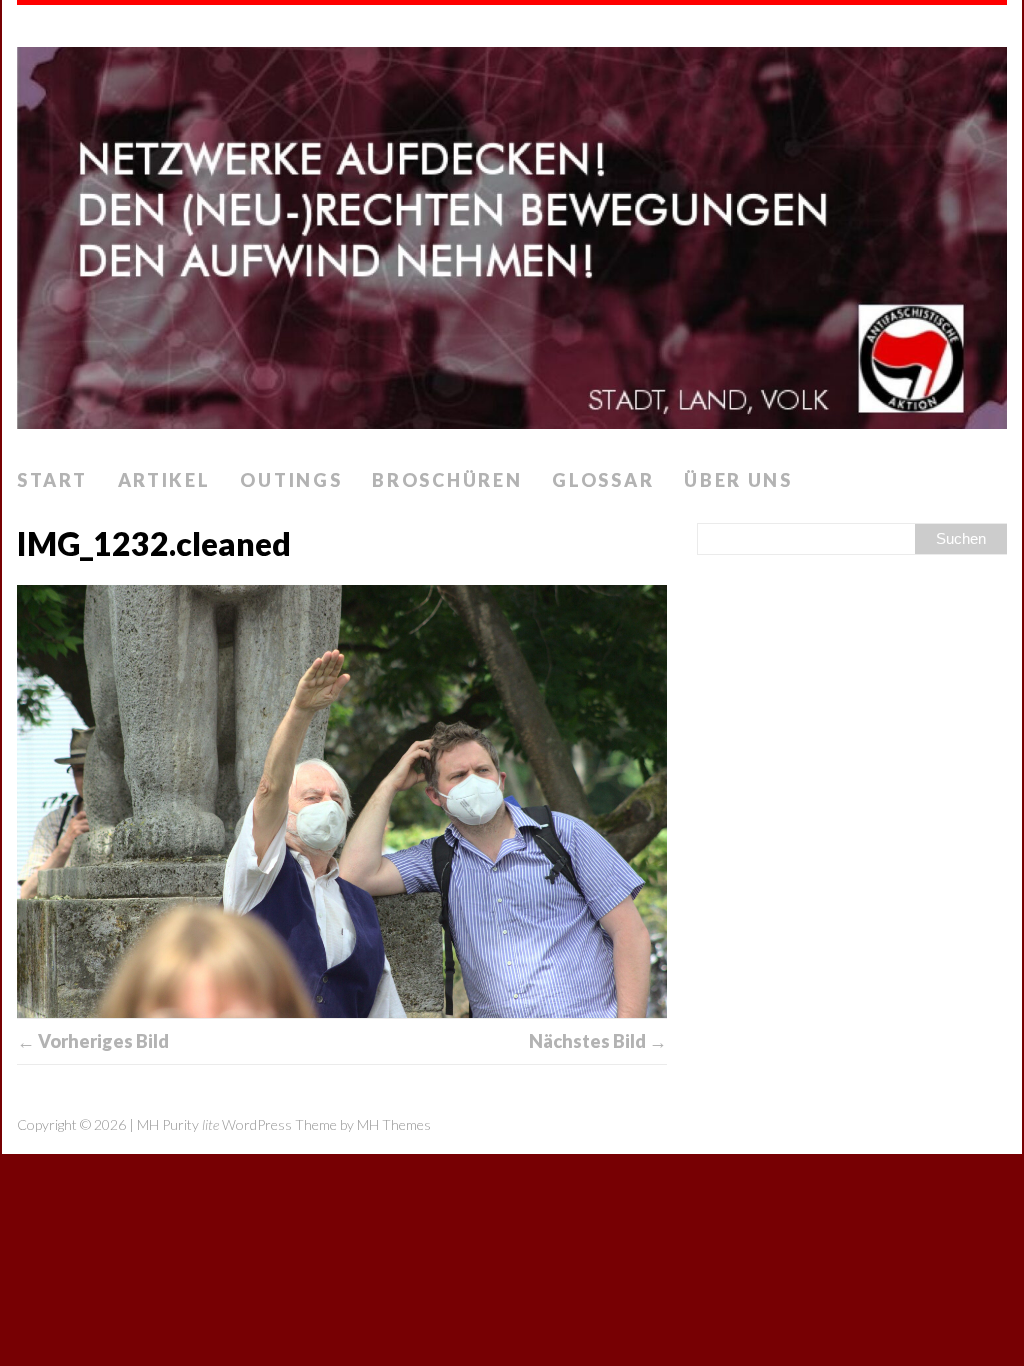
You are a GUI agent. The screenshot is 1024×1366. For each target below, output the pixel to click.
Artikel (164, 480)
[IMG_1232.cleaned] (342, 801)
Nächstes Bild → (598, 1041)
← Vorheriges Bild (93, 1041)
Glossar (603, 480)
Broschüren (447, 480)
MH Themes (394, 1124)
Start (52, 480)
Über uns (738, 480)
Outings (291, 480)
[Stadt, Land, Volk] (512, 232)
